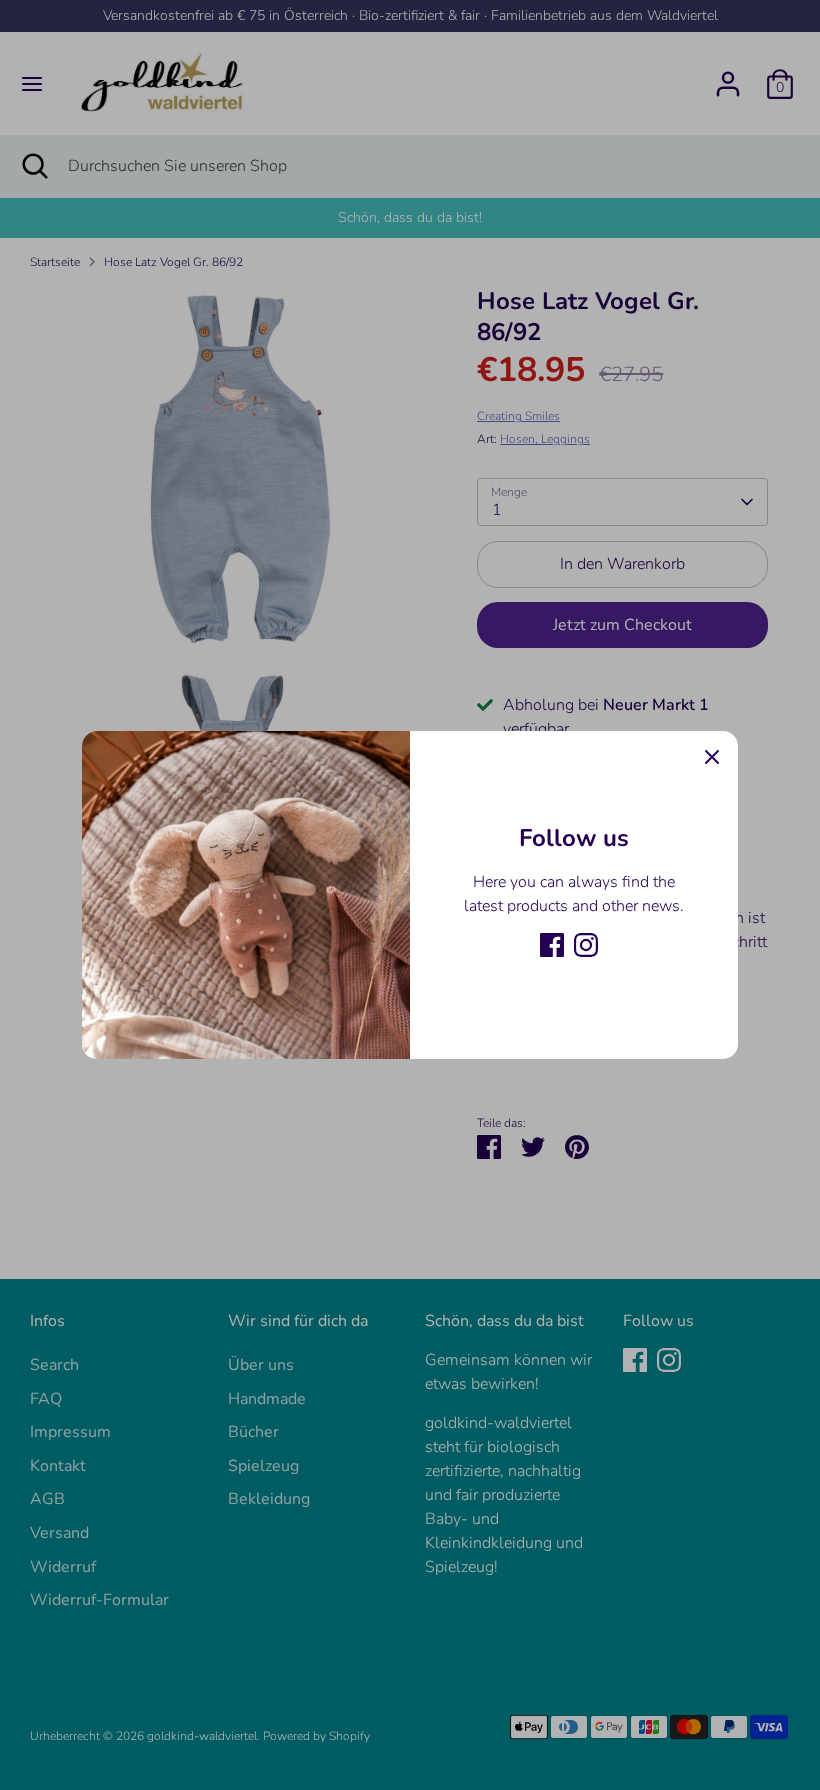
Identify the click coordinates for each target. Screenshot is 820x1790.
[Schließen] (712, 757)
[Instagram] (586, 945)
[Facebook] (552, 945)
